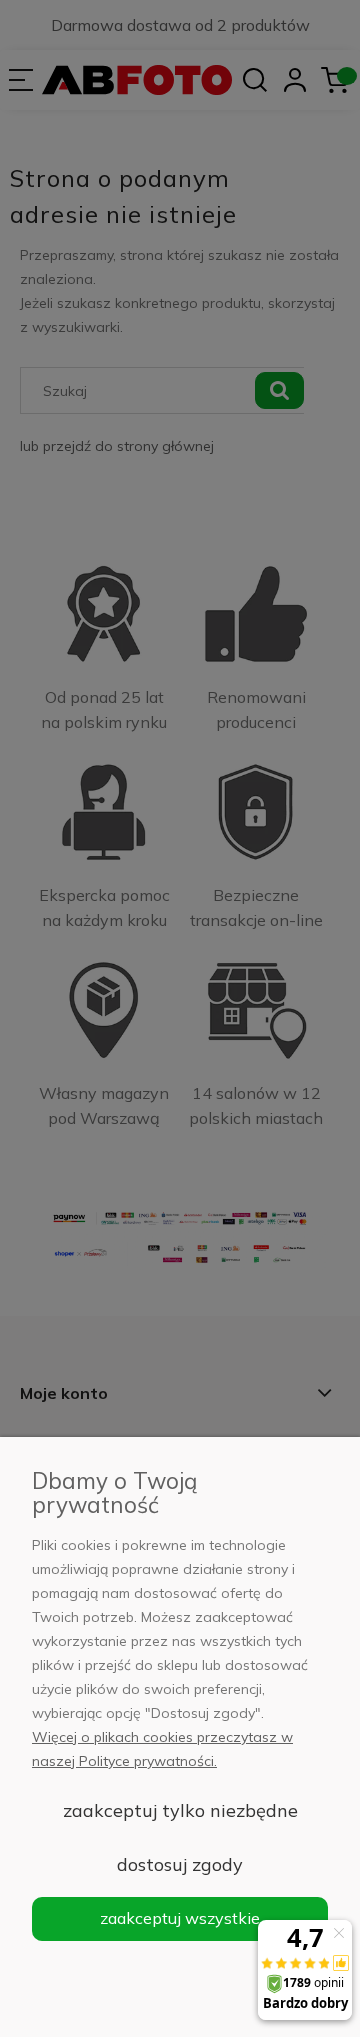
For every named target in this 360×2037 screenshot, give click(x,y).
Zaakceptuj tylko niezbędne (180, 1810)
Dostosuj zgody (180, 1864)
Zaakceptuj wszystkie (180, 1918)
